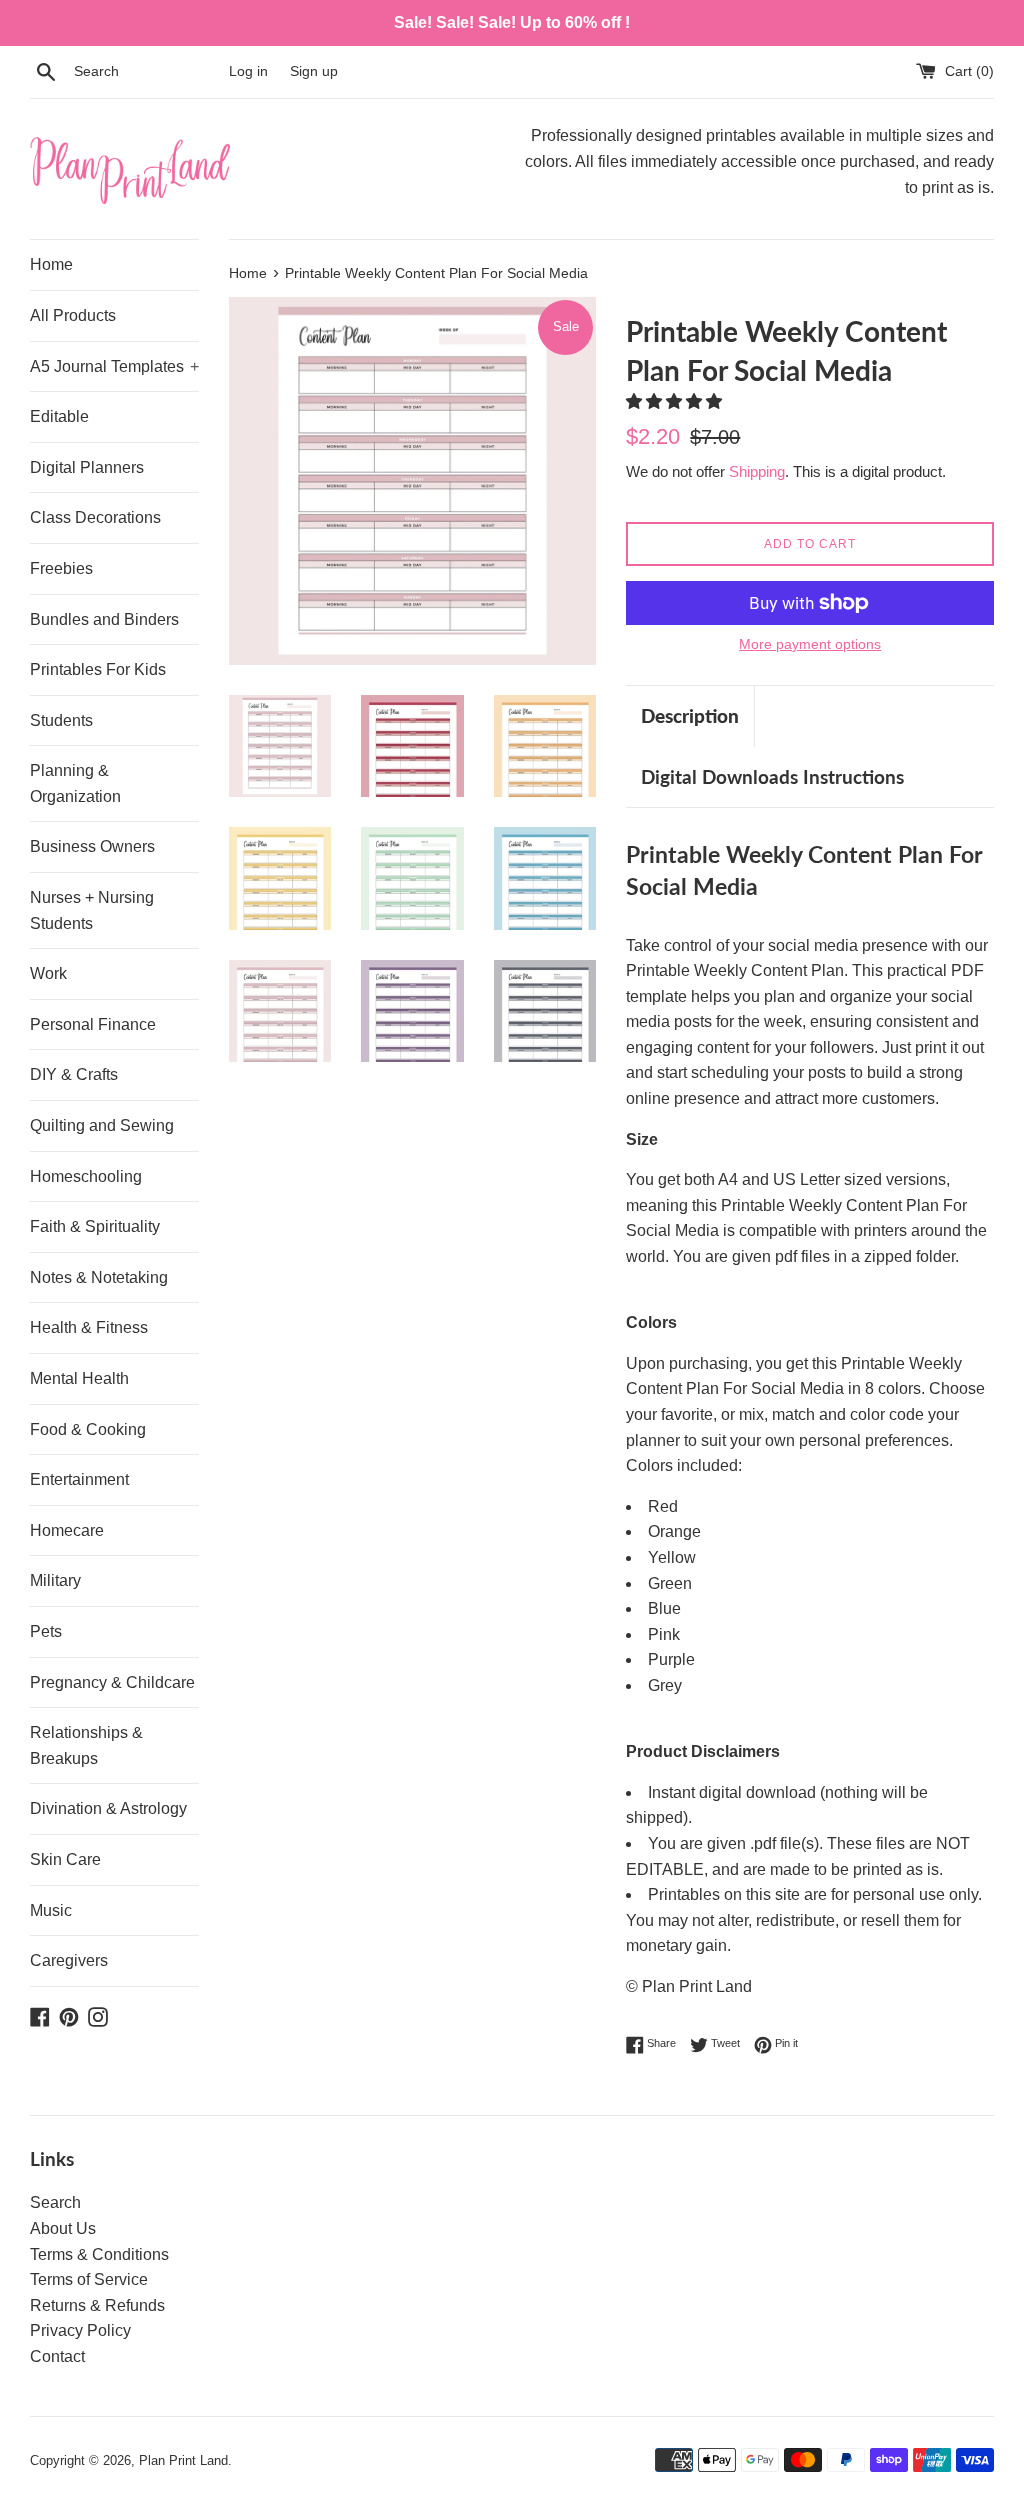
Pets (46, 1631)
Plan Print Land (183, 2460)
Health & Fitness (89, 1327)
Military (55, 1580)
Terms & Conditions (99, 2254)
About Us (63, 2228)
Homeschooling (86, 1176)
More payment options (810, 644)
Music (51, 1910)
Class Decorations (95, 517)
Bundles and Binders (104, 619)
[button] (676, 401)
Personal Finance (93, 1024)
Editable (59, 416)
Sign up (314, 71)
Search (55, 2202)
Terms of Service (89, 2279)
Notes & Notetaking (99, 1277)
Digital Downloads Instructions (772, 776)
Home (51, 264)
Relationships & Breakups (86, 1745)
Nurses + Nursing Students (92, 910)
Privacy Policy (80, 2330)
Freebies (61, 568)
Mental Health (79, 1378)
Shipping (757, 471)
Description (690, 715)
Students (61, 720)
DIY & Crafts (74, 1074)
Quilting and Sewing (102, 1125)
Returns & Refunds (97, 2305)
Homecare (67, 1530)
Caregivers (69, 1960)
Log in (248, 71)
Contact (57, 2356)
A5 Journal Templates (114, 366)
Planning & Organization (75, 783)
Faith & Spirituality (95, 1226)
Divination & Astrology (108, 1808)
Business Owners (92, 846)
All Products (73, 315)
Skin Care (65, 1859)
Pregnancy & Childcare (112, 1682)
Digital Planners (87, 467)
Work (48, 973)
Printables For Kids (98, 669)
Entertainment (79, 1479)
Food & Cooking (88, 1429)
